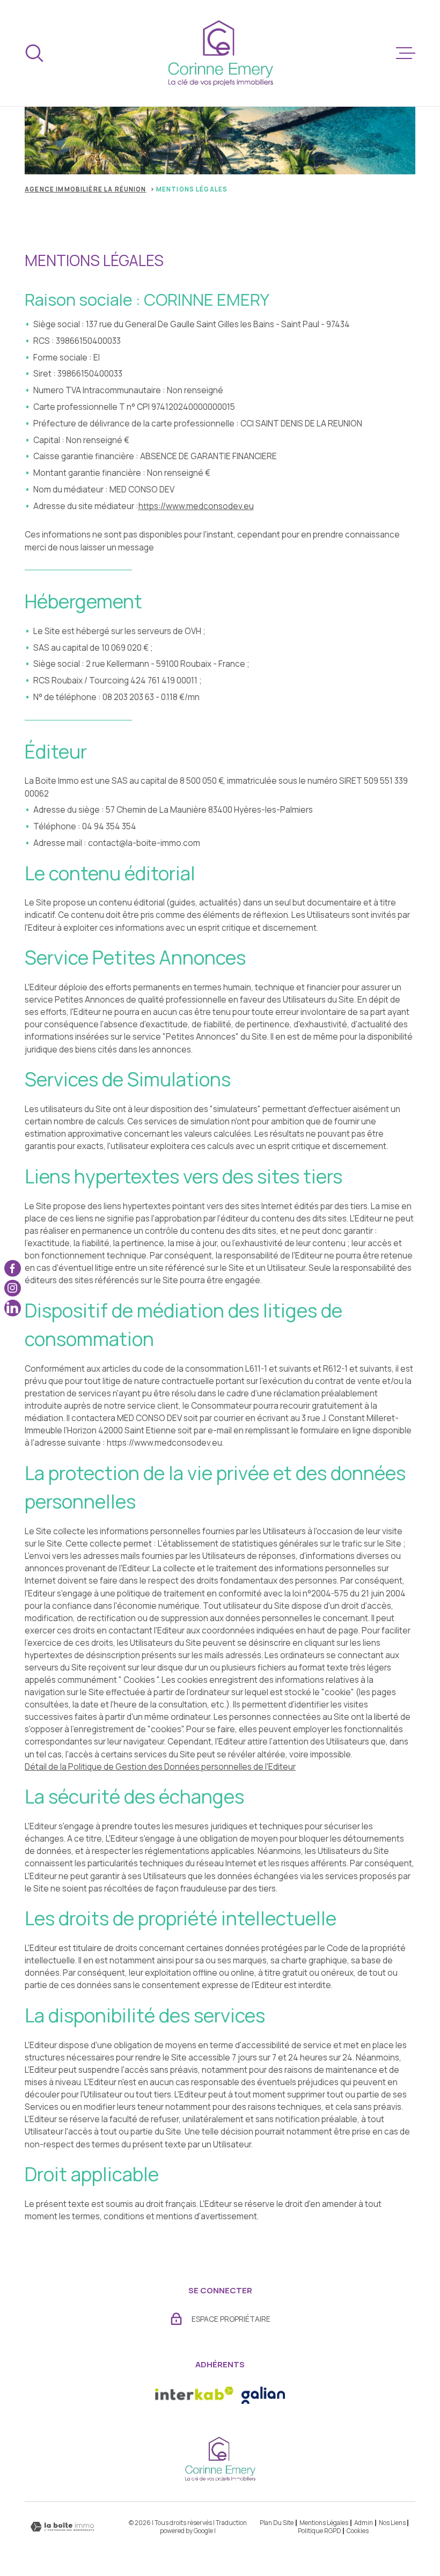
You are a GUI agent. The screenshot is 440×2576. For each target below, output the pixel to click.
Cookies (358, 2531)
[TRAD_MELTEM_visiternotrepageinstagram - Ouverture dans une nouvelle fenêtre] (13, 1288)
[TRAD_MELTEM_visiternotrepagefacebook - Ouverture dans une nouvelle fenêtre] (13, 1268)
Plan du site (277, 2523)
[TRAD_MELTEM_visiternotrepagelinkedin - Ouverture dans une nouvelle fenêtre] (13, 1308)
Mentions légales (324, 2523)
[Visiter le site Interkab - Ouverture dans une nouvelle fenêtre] (194, 2395)
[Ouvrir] (34, 53)
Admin (364, 2523)
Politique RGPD (319, 2531)
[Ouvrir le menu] (406, 53)
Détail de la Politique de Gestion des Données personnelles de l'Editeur (160, 1767)
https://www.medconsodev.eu (196, 506)
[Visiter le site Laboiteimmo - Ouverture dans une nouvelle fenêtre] (62, 2527)
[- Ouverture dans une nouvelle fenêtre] (263, 2395)
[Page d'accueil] (220, 53)
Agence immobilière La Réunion (85, 189)
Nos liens (392, 2523)
